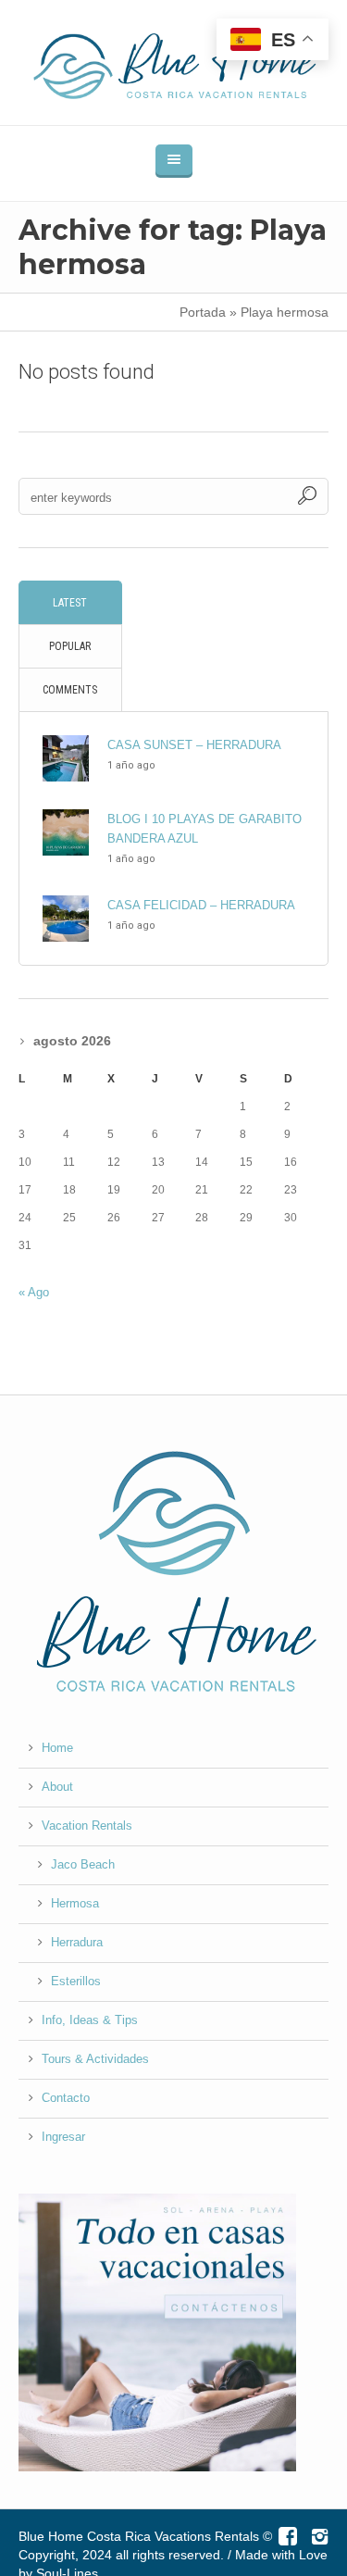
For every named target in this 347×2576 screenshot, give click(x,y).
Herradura (77, 1942)
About (57, 1787)
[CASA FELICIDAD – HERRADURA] (66, 917)
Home (57, 1748)
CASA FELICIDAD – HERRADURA (201, 905)
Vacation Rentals (87, 1826)
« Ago (34, 1292)
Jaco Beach (83, 1864)
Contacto (66, 2098)
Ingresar (63, 2137)
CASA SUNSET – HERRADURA (194, 745)
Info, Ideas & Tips (90, 2020)
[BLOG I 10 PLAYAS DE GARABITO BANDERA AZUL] (66, 831)
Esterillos (76, 1981)
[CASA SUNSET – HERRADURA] (66, 757)
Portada (203, 312)
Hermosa (75, 1903)
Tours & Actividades (95, 2059)
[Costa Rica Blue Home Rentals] (174, 63)
